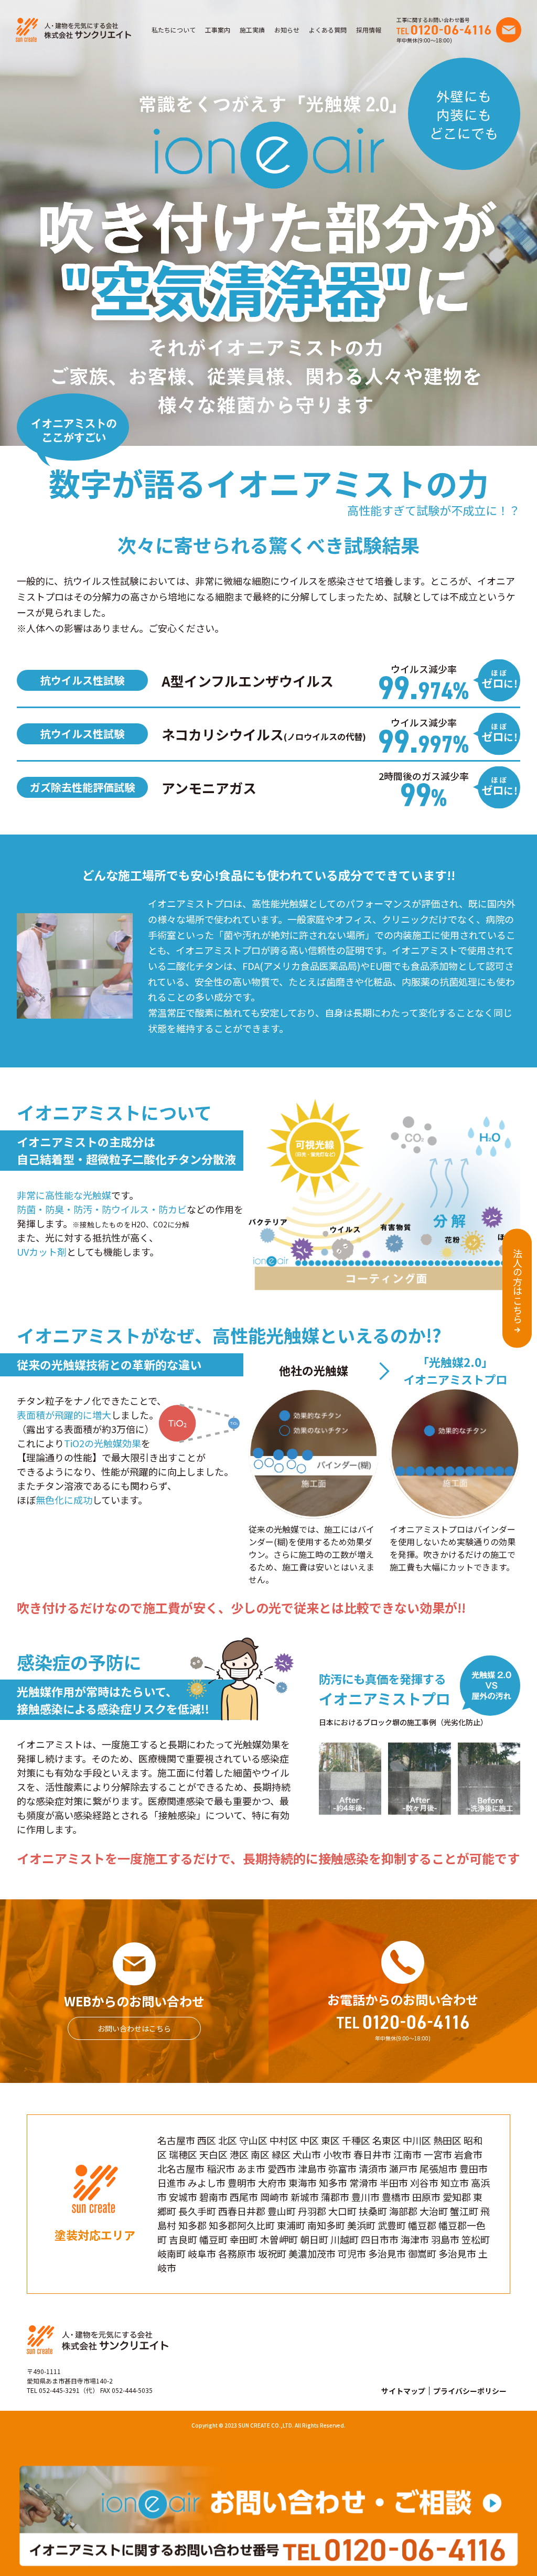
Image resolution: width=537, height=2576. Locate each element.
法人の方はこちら (518, 1286)
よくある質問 (328, 30)
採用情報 (369, 30)
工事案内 (218, 30)
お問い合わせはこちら (134, 2028)
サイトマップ (403, 2391)
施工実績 (252, 30)
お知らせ (287, 30)
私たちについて (174, 30)
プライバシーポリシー (470, 2391)
